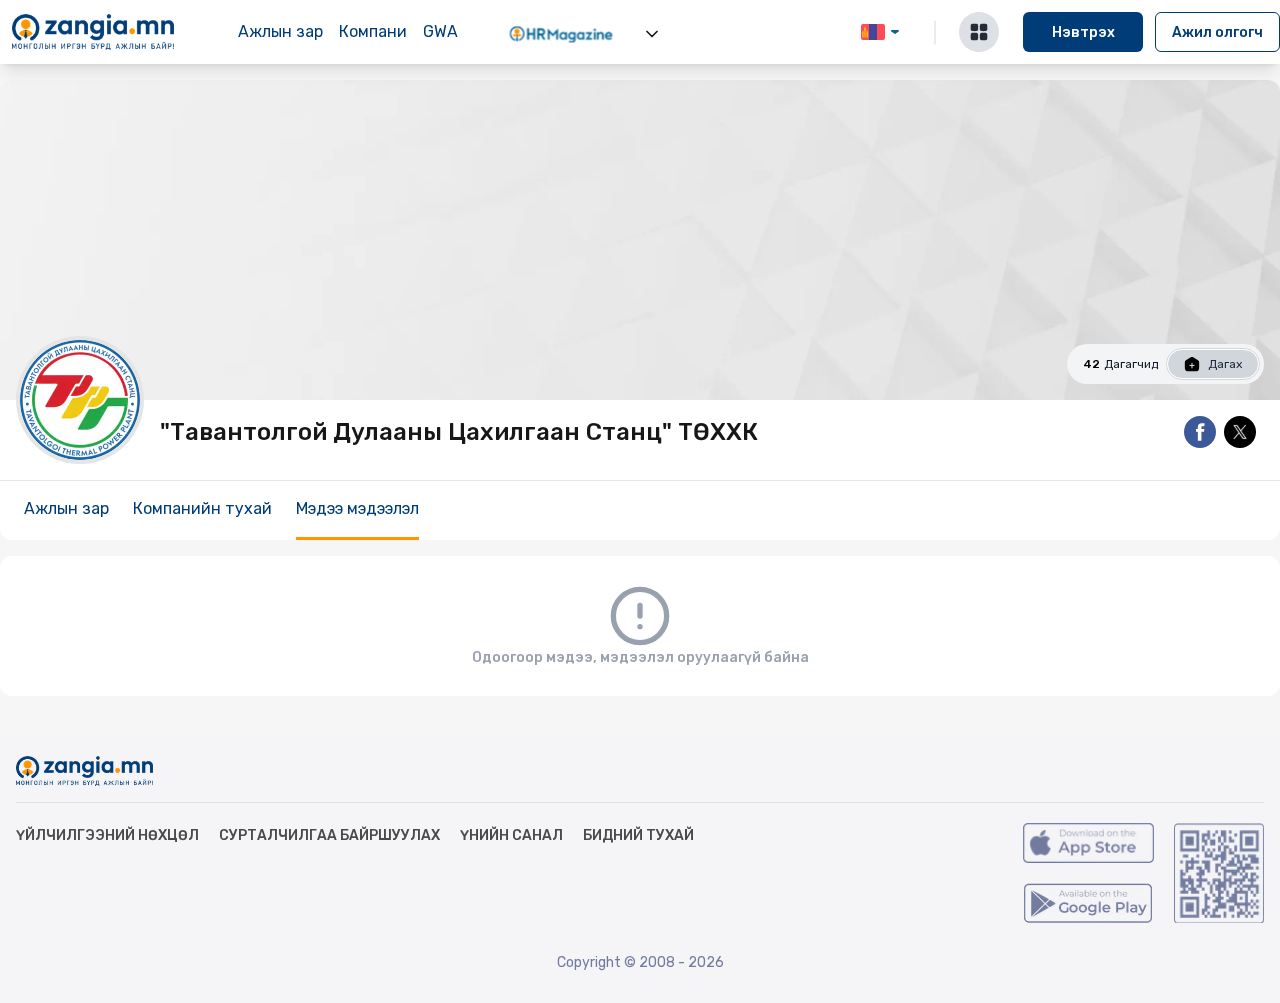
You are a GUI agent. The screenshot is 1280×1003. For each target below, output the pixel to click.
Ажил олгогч (1217, 32)
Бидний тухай (638, 835)
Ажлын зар (280, 31)
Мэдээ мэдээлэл (357, 508)
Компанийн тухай (202, 508)
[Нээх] (652, 34)
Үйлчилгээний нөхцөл (107, 835)
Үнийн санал (511, 835)
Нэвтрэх (1083, 32)
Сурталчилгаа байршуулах (329, 835)
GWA (440, 31)
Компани (373, 31)
